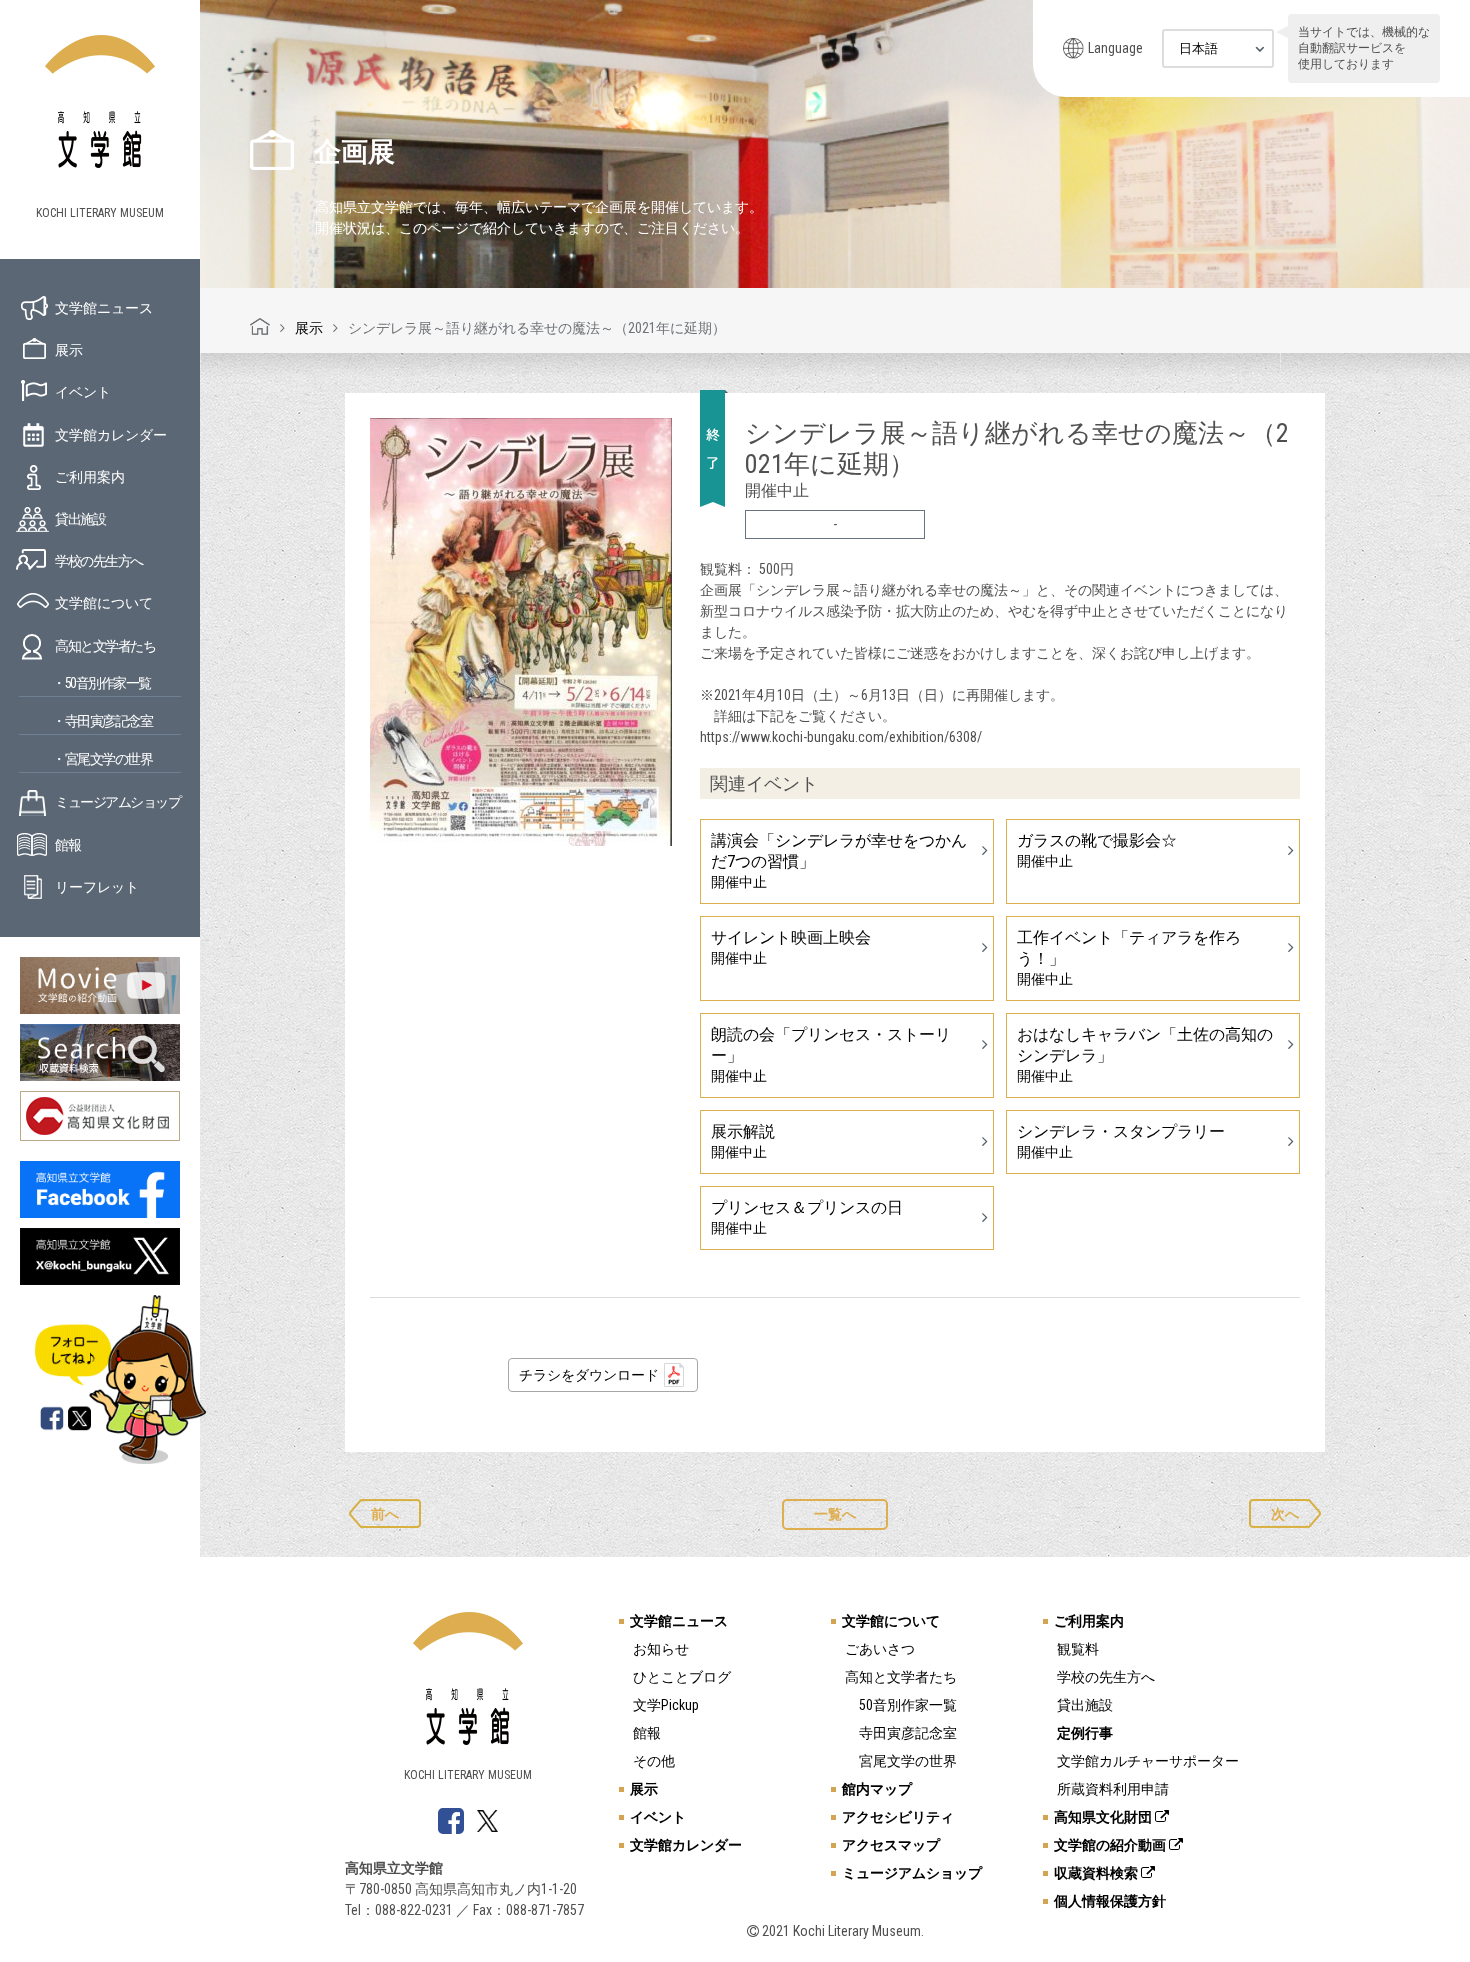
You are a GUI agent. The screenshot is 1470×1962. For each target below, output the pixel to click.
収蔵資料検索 (1097, 1873)
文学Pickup (666, 1705)
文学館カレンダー (111, 435)
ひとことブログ (682, 1677)
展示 (69, 350)
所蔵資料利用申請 (1113, 1789)
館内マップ (877, 1789)
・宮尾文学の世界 (102, 759)
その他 (654, 1761)
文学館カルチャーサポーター (1148, 1761)
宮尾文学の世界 (908, 1761)
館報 (67, 845)
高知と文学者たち (105, 646)
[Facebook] (52, 1420)
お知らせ (661, 1649)
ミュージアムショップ (117, 802)
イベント (83, 392)
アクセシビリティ (898, 1817)
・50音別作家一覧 (101, 683)
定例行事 (1085, 1733)
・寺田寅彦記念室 (102, 721)
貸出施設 (80, 519)
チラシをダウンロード (589, 1375)
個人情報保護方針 (1110, 1901)
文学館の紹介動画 (1111, 1845)
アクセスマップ (891, 1845)
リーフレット (97, 887)
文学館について (104, 603)
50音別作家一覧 (908, 1705)
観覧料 (1078, 1649)
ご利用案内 (90, 477)
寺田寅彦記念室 (908, 1733)
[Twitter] (81, 1420)
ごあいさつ (880, 1649)
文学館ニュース (104, 308)
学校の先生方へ (99, 561)
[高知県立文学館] (260, 328)
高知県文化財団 (1104, 1817)
